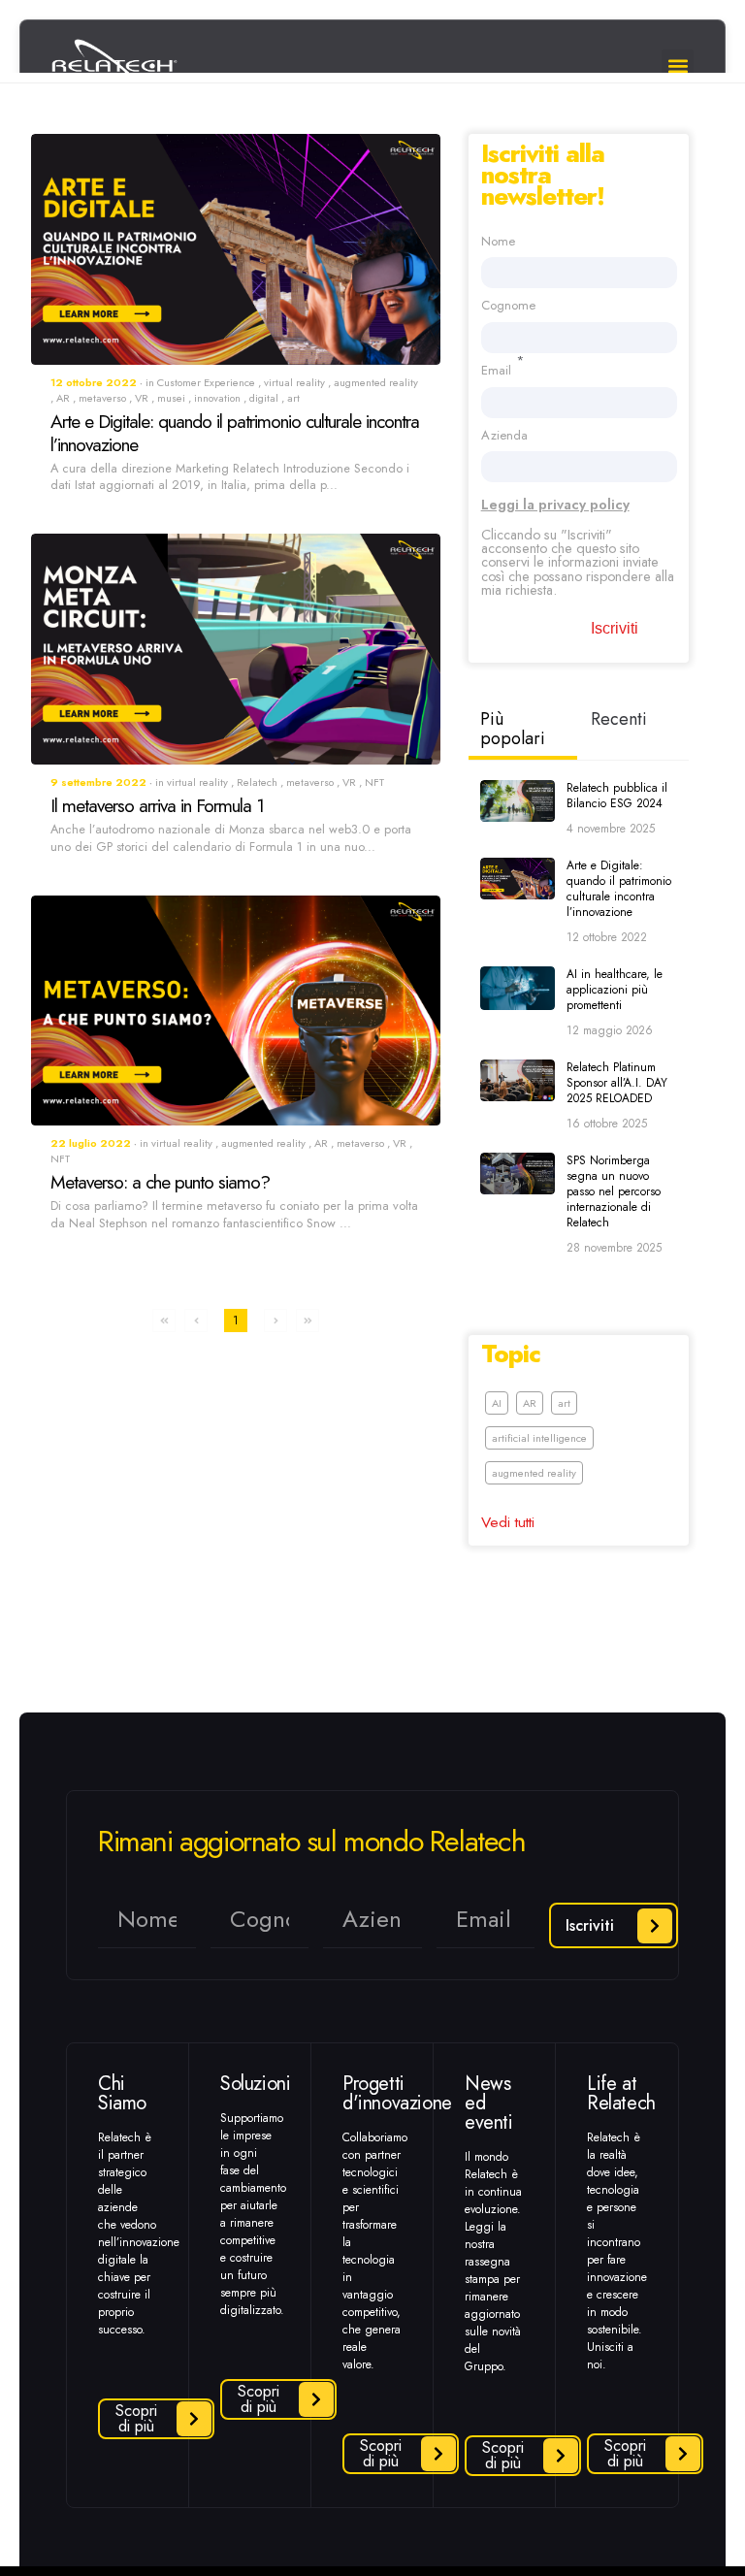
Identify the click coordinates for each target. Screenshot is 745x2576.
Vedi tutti (508, 1522)
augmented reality (534, 1473)
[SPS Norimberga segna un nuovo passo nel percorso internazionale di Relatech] (518, 1174)
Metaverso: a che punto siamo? (160, 1182)
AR (530, 1403)
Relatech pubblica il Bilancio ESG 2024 (617, 796)
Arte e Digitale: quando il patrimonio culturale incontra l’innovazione (235, 433)
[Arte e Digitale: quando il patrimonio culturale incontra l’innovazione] (518, 879)
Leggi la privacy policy (555, 505)
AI (497, 1403)
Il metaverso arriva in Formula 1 (157, 805)
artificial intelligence (539, 1438)
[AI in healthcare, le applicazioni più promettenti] (518, 988)
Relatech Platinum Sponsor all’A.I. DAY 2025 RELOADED (617, 1083)
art (564, 1403)
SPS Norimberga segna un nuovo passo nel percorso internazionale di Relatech (614, 1191)
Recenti (619, 719)
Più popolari (513, 729)
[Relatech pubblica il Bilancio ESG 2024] (518, 801)
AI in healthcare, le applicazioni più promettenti (615, 990)
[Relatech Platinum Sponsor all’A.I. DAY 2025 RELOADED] (518, 1080)
